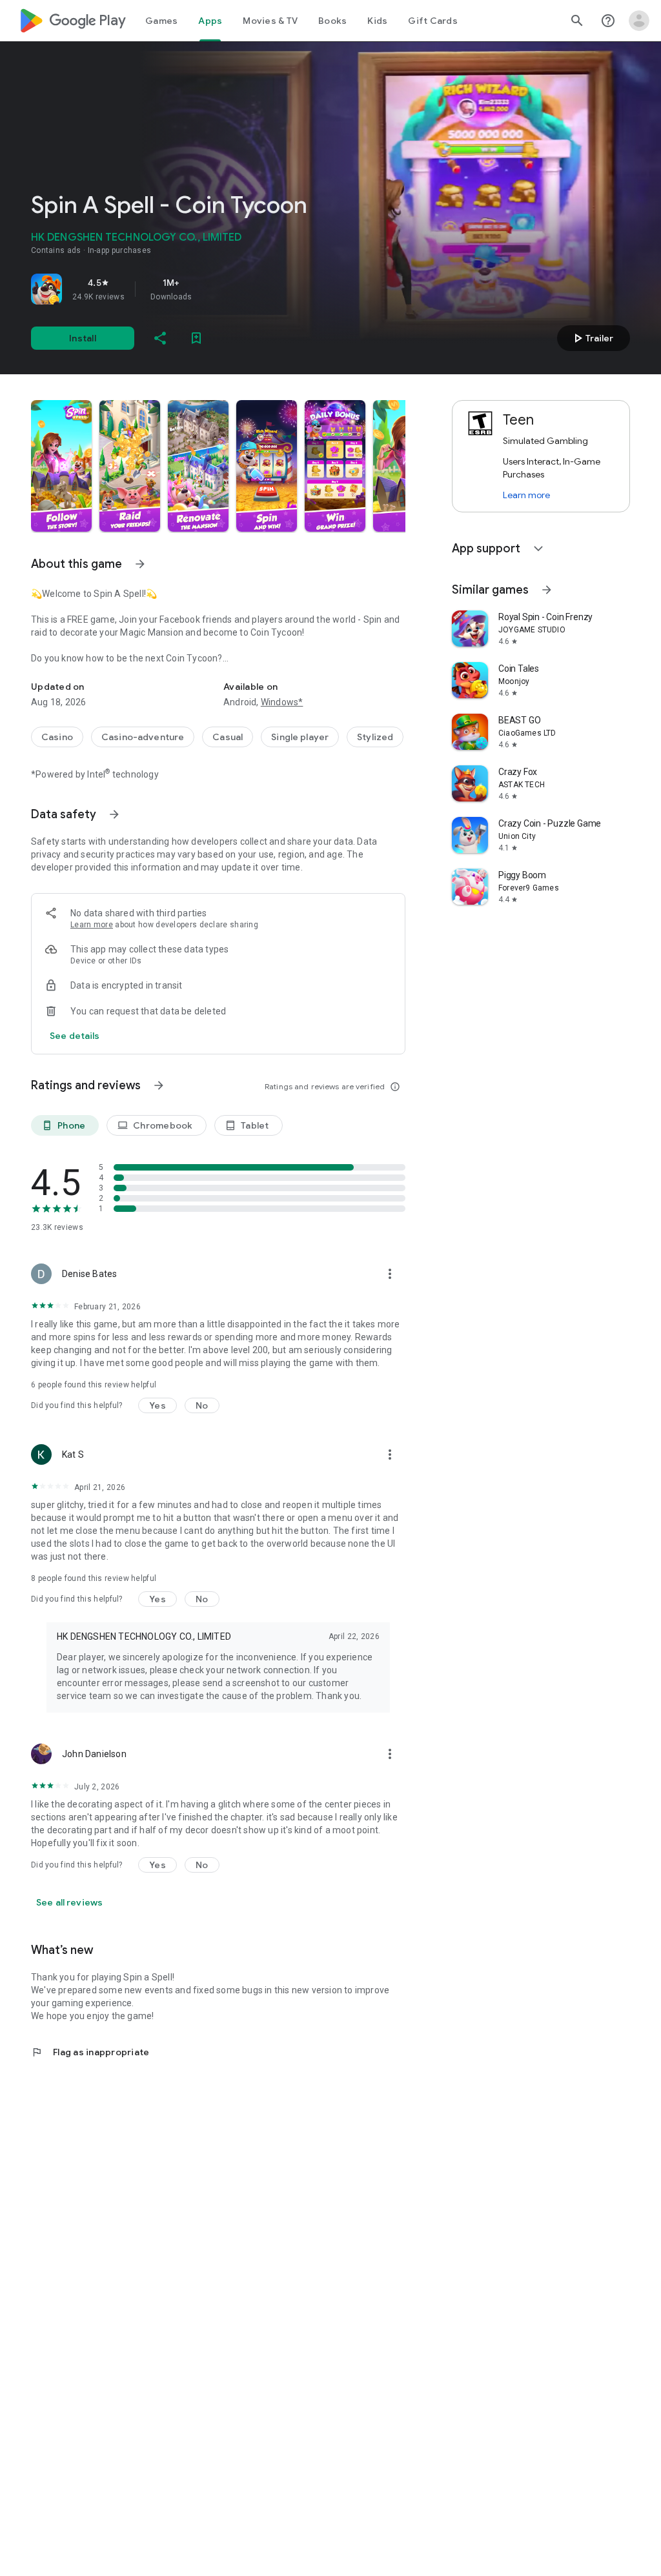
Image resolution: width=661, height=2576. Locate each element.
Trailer (592, 338)
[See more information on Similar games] (547, 590)
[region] (212, 289)
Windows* (282, 702)
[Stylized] (375, 737)
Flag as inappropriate (90, 2052)
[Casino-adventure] (143, 737)
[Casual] (228, 737)
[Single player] (300, 737)
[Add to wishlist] (196, 338)
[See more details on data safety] (75, 1036)
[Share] (160, 338)
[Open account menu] (639, 21)
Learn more (92, 925)
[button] (61, 466)
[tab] (161, 21)
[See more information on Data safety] (114, 814)
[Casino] (57, 737)
